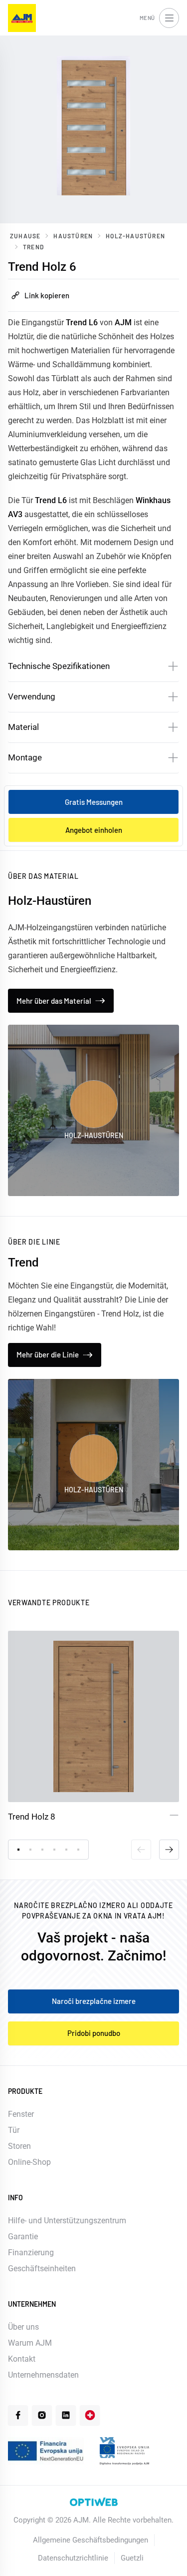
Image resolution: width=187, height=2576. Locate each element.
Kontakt (22, 2359)
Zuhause (25, 236)
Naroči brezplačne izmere (94, 2001)
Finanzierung (31, 2253)
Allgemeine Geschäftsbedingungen (91, 2540)
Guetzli (132, 2558)
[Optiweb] (94, 2502)
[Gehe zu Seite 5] (66, 1850)
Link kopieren (47, 295)
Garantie (23, 2237)
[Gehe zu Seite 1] (18, 1850)
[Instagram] (42, 2415)
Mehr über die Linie (48, 1354)
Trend (33, 247)
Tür (14, 2130)
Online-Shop (29, 2162)
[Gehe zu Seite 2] (30, 1850)
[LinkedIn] (66, 2415)
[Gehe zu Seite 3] (42, 1850)
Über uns (23, 2327)
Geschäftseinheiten (42, 2268)
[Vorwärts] (169, 1850)
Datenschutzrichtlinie (73, 2558)
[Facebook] (18, 2415)
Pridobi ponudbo (94, 2033)
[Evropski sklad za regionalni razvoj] (124, 2451)
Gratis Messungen (94, 802)
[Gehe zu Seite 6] (78, 1850)
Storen (19, 2146)
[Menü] (169, 18)
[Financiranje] (46, 2451)
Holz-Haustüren (135, 236)
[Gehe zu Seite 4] (54, 1850)
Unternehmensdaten (43, 2375)
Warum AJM (30, 2343)
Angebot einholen (94, 830)
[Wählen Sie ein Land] (90, 2415)
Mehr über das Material (54, 1001)
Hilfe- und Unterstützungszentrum (67, 2221)
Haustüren (73, 236)
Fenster (21, 2114)
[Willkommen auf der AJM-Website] (22, 18)
